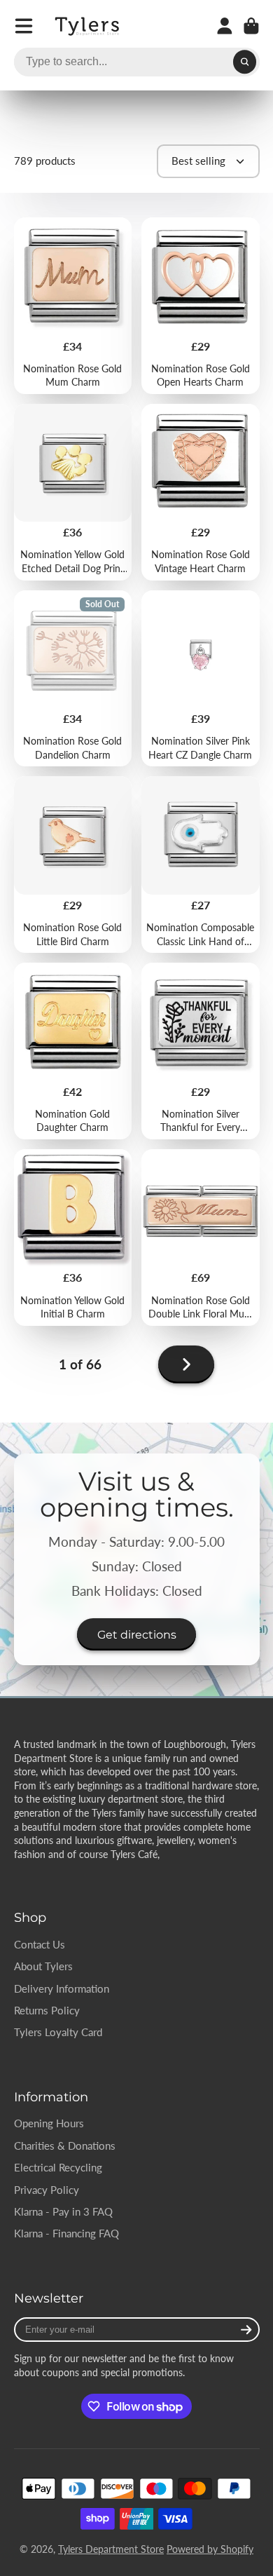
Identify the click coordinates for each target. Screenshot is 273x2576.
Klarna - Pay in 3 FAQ (63, 2211)
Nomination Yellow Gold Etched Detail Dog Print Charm (73, 492)
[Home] (88, 26)
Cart (251, 26)
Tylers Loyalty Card (58, 2032)
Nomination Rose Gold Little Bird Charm (73, 865)
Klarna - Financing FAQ (66, 2233)
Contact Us (40, 1944)
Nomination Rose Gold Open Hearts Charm (201, 306)
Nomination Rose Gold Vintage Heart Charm (201, 492)
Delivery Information (62, 1988)
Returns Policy (47, 2010)
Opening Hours (49, 2123)
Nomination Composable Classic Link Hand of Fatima (201, 865)
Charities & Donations (65, 2145)
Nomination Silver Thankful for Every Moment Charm (201, 1051)
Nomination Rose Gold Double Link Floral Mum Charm (201, 1238)
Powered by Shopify (210, 2549)
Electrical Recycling (58, 2167)
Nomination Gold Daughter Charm (73, 1051)
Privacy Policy (47, 2190)
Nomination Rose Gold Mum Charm (73, 306)
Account (225, 26)
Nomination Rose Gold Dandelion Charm (73, 679)
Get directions (137, 1634)
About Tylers (43, 1966)
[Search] (245, 62)
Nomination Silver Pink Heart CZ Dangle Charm (201, 679)
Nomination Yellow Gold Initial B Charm (73, 1238)
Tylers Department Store (111, 2549)
